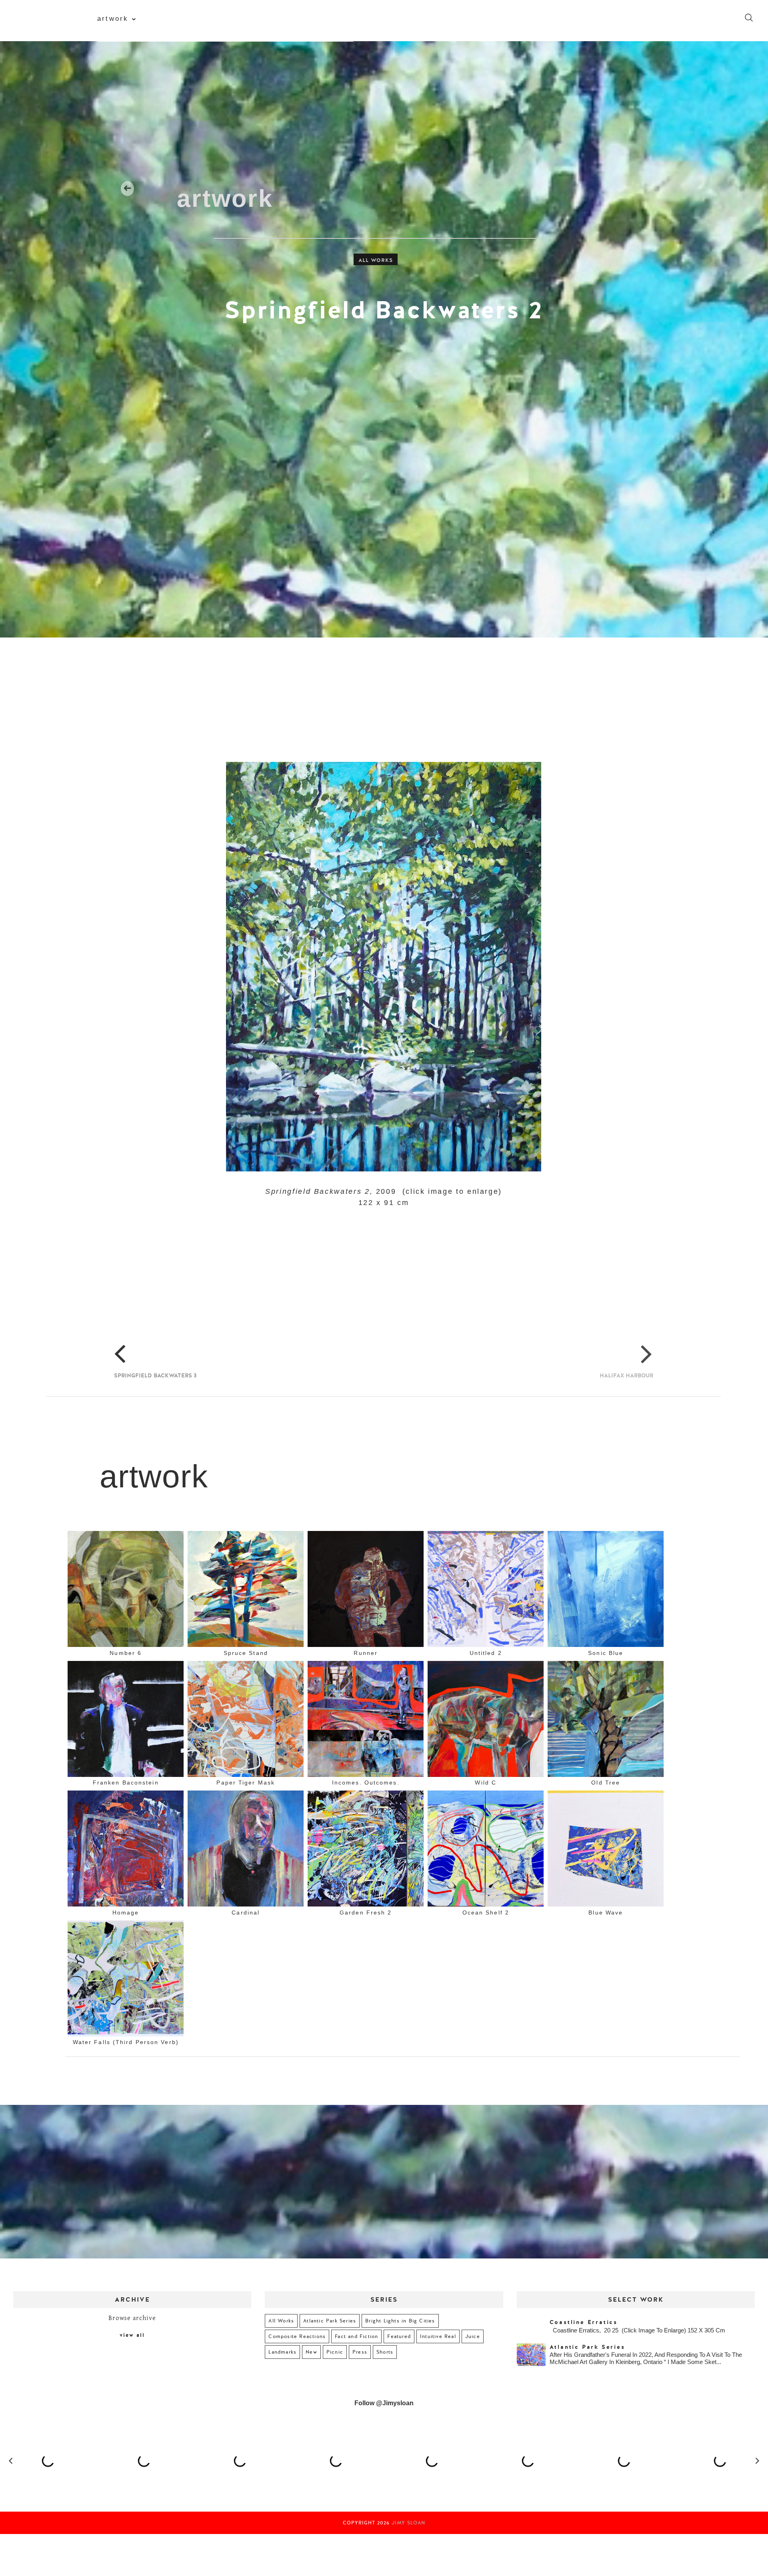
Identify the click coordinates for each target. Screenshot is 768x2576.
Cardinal (246, 1912)
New (311, 2352)
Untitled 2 (486, 1653)
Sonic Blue (606, 1653)
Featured (399, 2336)
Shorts (385, 2352)
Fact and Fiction (356, 2336)
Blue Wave (606, 1912)
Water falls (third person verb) (126, 2042)
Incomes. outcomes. (366, 1783)
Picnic (335, 2352)
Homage (126, 1912)
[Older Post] (640, 1329)
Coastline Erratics (584, 2322)
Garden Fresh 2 (366, 1912)
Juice (473, 2336)
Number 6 (126, 1653)
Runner (366, 1653)
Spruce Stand (246, 1653)
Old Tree (606, 1783)
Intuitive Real (438, 2336)
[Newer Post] (101, 1329)
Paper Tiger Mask (246, 1783)
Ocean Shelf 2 (486, 1912)
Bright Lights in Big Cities (400, 2321)
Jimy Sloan (408, 2523)
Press (360, 2352)
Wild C (486, 1783)
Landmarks (282, 2352)
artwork (113, 18)
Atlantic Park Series (330, 2321)
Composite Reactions (297, 2336)
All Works (376, 260)
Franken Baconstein (126, 1783)
